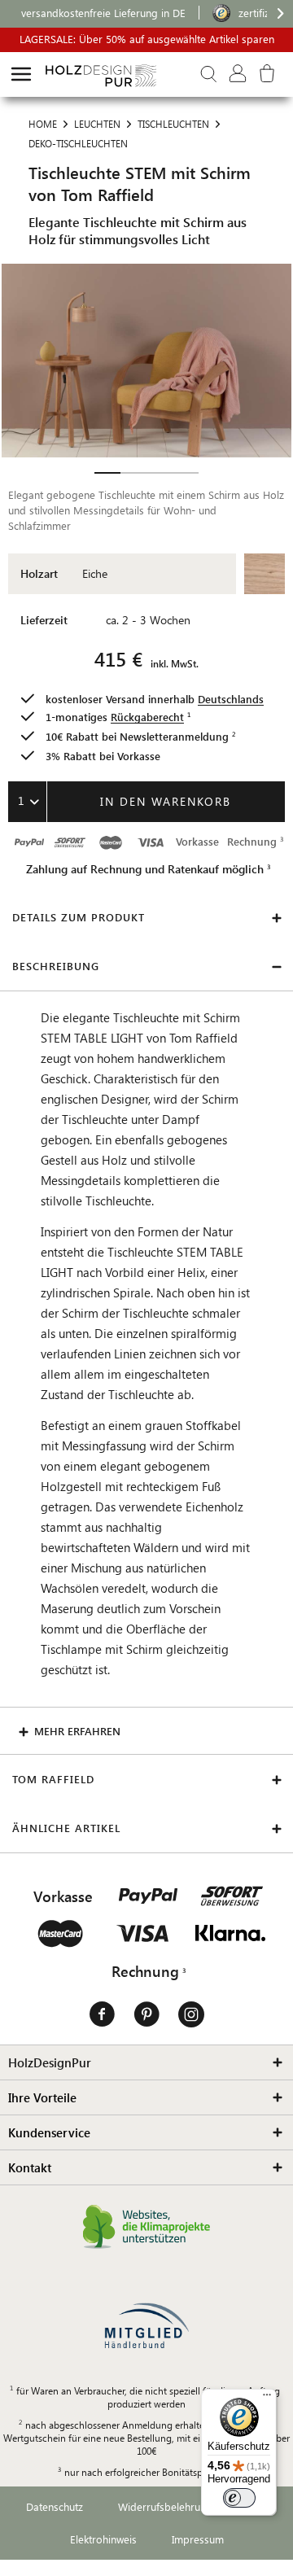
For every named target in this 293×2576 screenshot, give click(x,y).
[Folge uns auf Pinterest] (146, 2015)
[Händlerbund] (146, 2326)
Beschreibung (56, 966)
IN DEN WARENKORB (166, 801)
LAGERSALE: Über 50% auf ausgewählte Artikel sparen (147, 39)
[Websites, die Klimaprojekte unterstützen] (147, 2227)
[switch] (239, 2498)
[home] (21, 74)
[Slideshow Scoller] (107, 473)
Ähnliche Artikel (66, 1828)
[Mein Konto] (238, 74)
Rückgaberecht (147, 717)
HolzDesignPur (50, 2062)
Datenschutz (55, 2506)
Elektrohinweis (103, 2539)
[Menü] (267, 2399)
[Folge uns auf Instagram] (191, 2015)
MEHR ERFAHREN (77, 1731)
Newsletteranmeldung (174, 736)
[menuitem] (21, 74)
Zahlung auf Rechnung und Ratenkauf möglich (145, 869)
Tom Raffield (53, 1779)
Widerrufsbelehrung (165, 2506)
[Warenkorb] (273, 74)
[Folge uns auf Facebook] (102, 2015)
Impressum (198, 2539)
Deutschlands (231, 699)
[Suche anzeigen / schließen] (208, 74)
